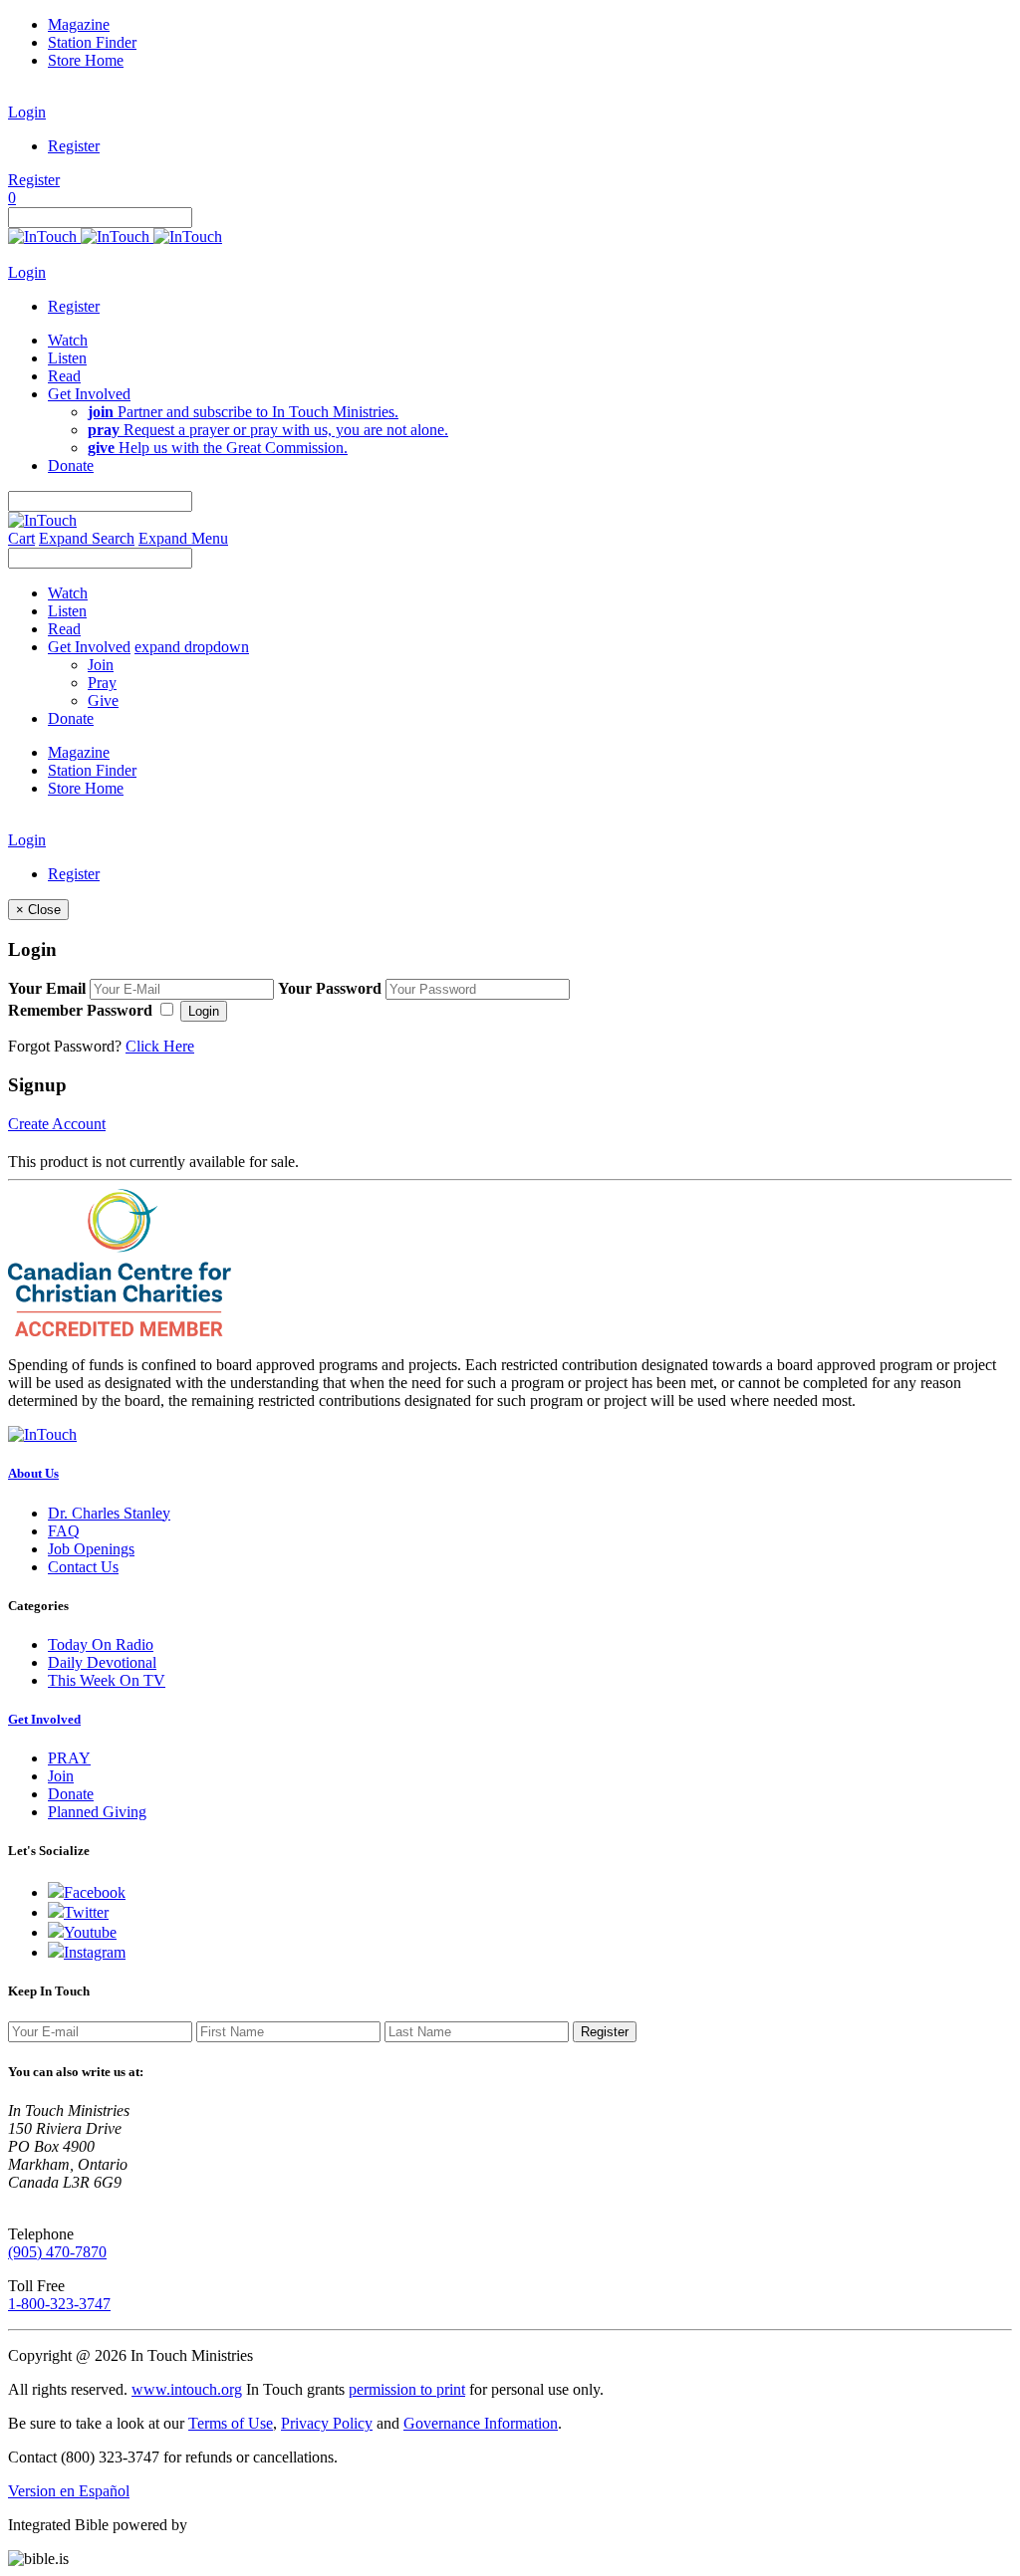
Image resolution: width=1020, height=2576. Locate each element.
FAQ (64, 1531)
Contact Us (83, 1567)
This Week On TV (107, 1680)
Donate (71, 1794)
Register (74, 146)
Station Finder (92, 42)
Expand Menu (183, 538)
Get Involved (44, 1719)
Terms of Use (231, 2423)
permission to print (407, 2389)
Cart (21, 538)
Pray (102, 683)
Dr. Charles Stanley (109, 1513)
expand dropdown (192, 647)
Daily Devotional (102, 1662)
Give (103, 701)
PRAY (69, 1758)
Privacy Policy (327, 2423)
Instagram (95, 1952)
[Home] (115, 236)
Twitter (86, 1912)
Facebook (95, 1892)
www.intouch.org (187, 2389)
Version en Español (69, 2491)
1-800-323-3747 (59, 2304)
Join (101, 665)
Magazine (79, 24)
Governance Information (481, 2423)
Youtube (90, 1932)
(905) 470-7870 (57, 2252)
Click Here (160, 1046)
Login (27, 112)
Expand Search (87, 538)
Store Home (86, 60)
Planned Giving (97, 1812)
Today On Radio (101, 1644)
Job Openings (91, 1549)
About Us (33, 1473)
